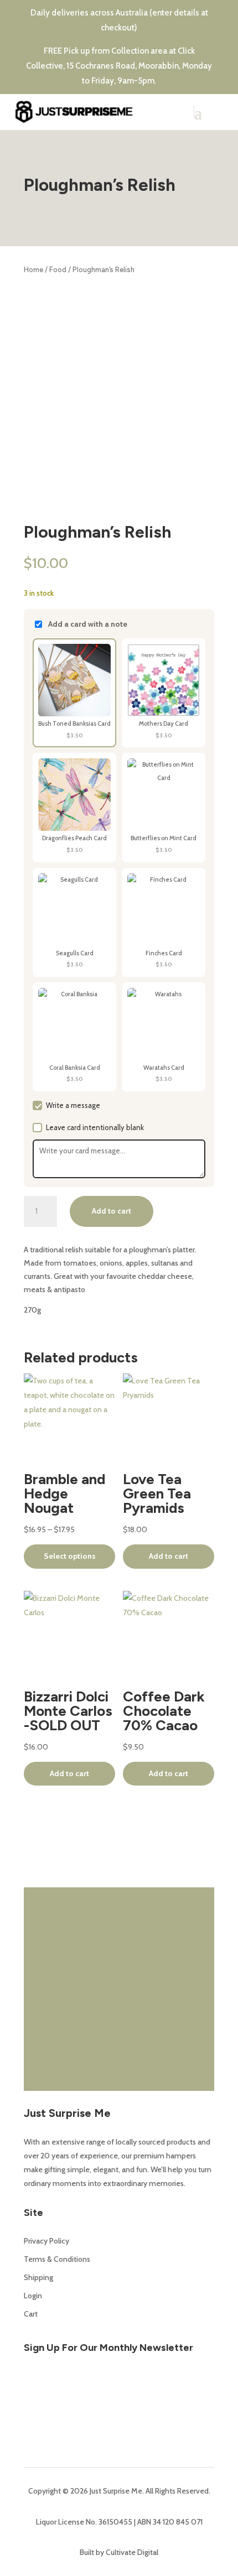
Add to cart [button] (169, 1556)
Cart (31, 2314)
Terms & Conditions (57, 2259)
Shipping (38, 2277)
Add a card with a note (88, 624)
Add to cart (112, 1211)
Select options (70, 1556)
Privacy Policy (46, 2241)
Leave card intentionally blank (95, 1127)
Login (33, 2296)
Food (58, 270)
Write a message (73, 1105)
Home (33, 270)
